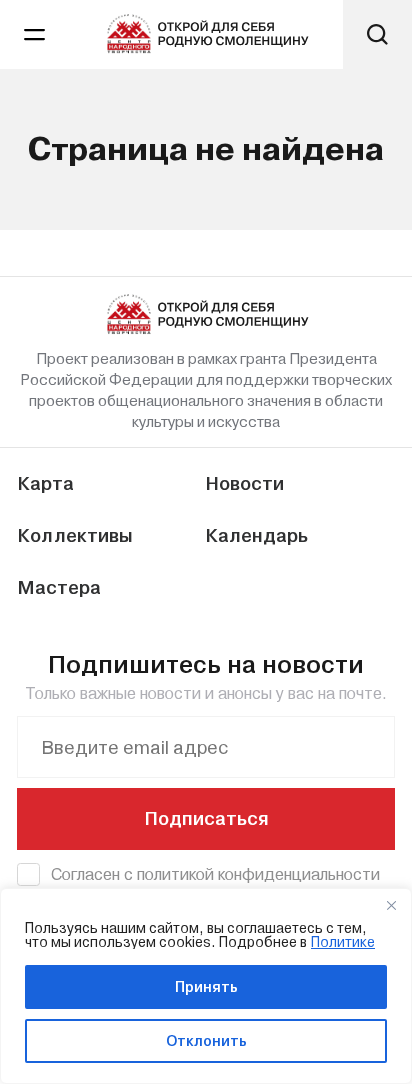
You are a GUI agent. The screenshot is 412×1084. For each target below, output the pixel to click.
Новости (244, 483)
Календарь (256, 535)
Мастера (59, 587)
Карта (45, 483)
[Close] (391, 905)
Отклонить (206, 1041)
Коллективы (75, 535)
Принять (206, 987)
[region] (206, 986)
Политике (343, 942)
